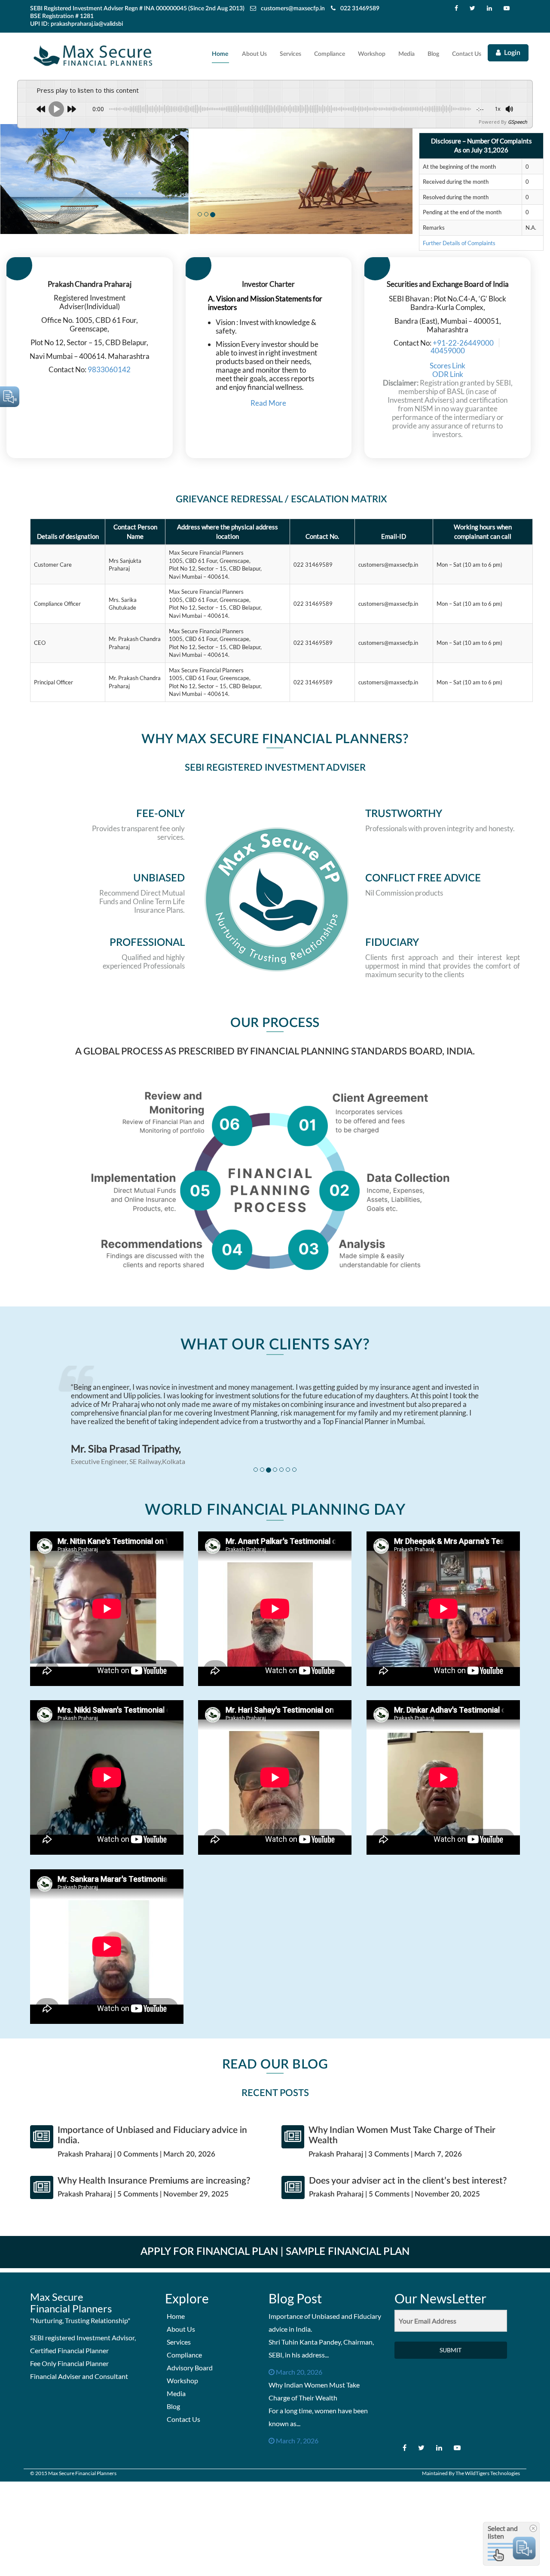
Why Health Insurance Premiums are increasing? (154, 2181)
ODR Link (448, 374)
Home (220, 54)
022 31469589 (360, 9)
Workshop (372, 54)
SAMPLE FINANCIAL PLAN (348, 2252)
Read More (268, 403)
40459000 (448, 351)
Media (406, 54)
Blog (433, 54)
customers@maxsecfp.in (293, 9)
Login (512, 53)
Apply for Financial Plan (209, 2252)
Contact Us (467, 54)
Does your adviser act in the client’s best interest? (408, 2181)
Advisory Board (190, 2368)
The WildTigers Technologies (488, 2473)
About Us (254, 54)
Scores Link (448, 366)
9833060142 (108, 369)
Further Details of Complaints (459, 243)
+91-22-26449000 (463, 343)
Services (290, 54)
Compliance (330, 54)
